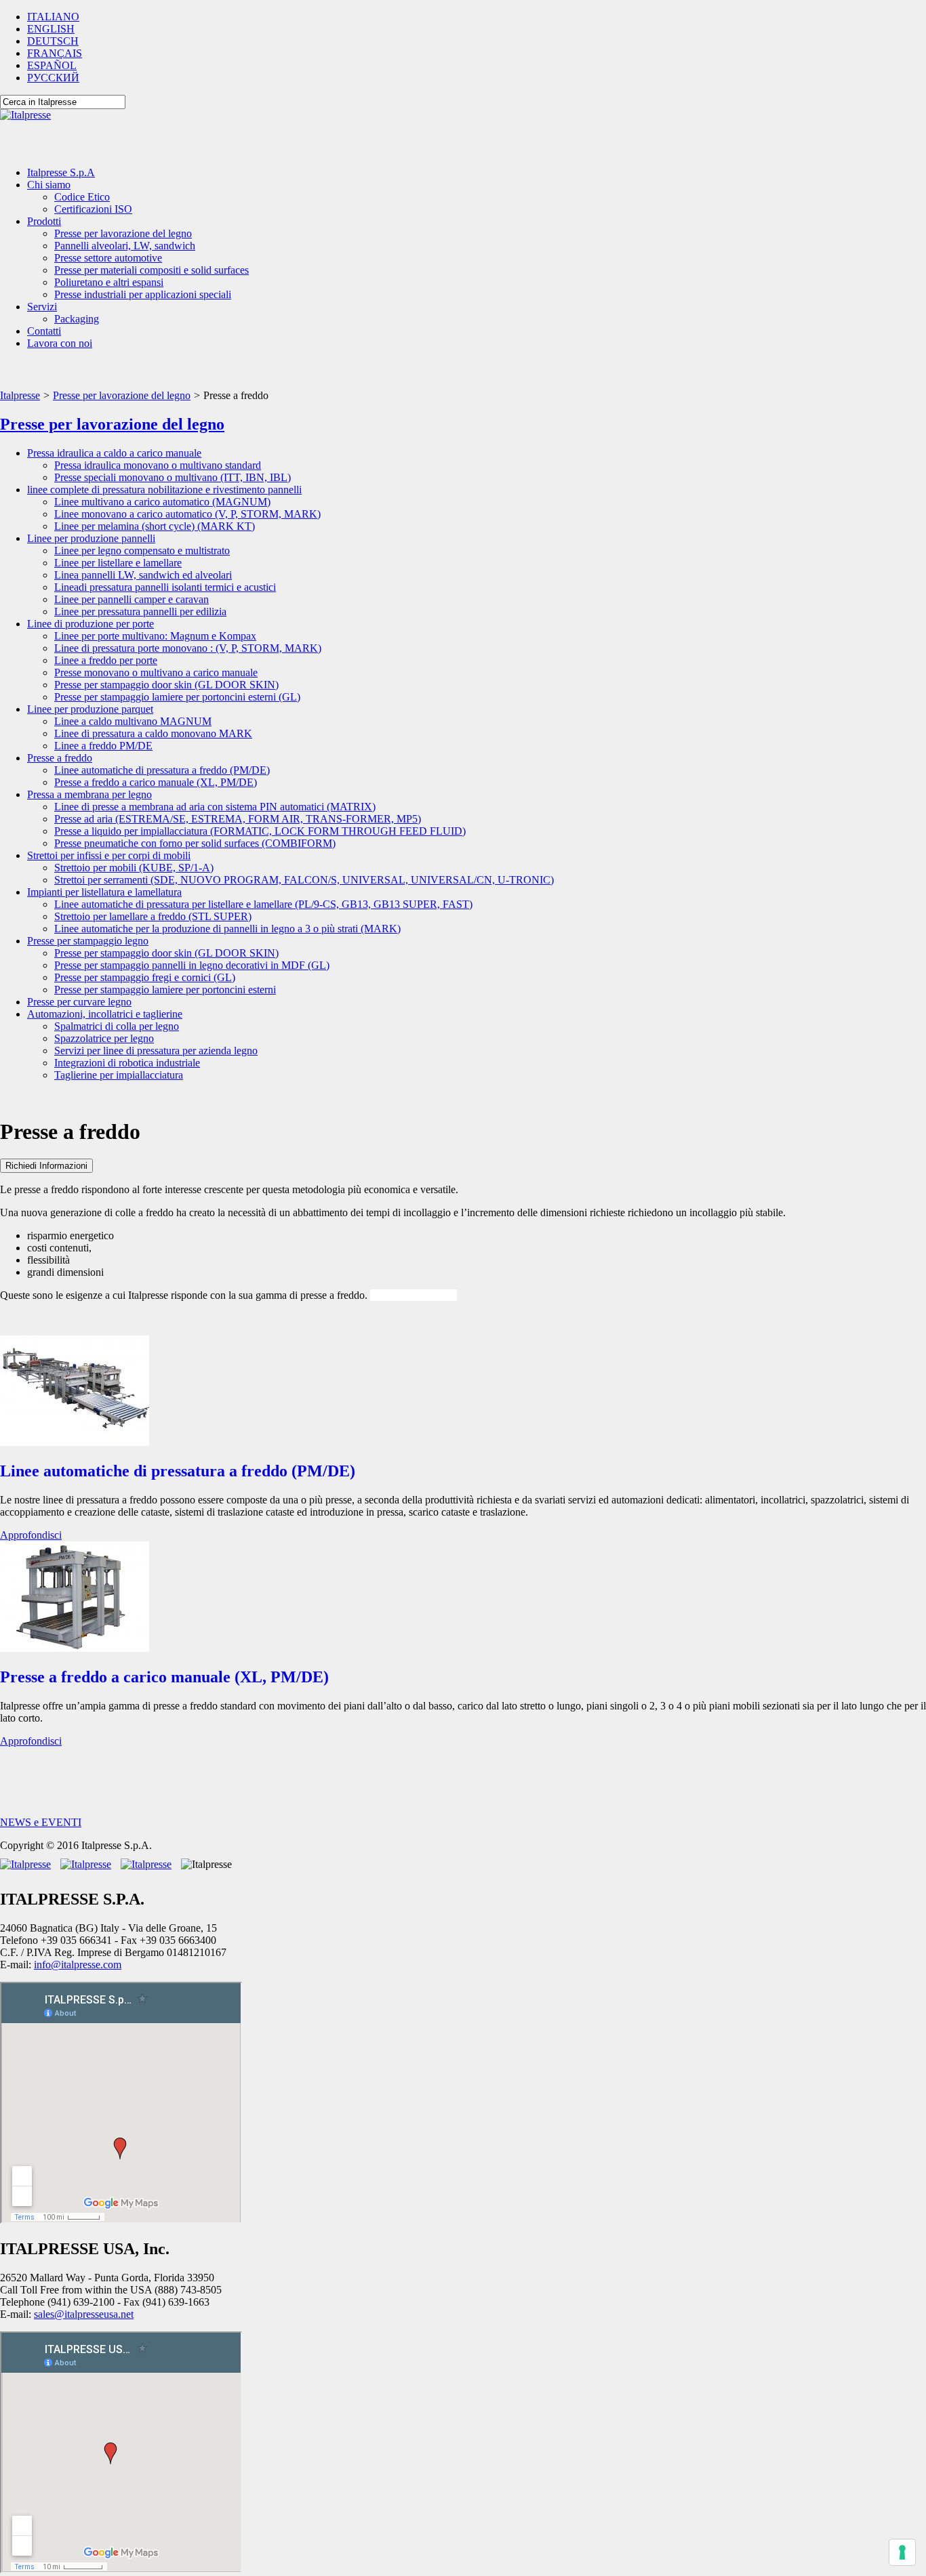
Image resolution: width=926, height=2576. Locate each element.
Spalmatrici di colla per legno (117, 1026)
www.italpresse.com (414, 1295)
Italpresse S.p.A (61, 172)
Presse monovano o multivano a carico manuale (156, 672)
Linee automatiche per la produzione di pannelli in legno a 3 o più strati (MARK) (227, 929)
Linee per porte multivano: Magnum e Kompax (155, 636)
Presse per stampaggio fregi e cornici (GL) (145, 977)
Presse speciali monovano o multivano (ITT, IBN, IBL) (173, 477)
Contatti (44, 331)
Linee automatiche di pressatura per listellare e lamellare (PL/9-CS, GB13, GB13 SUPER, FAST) (263, 904)
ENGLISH (51, 29)
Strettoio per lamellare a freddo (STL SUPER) (153, 916)
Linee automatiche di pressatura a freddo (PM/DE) (162, 770)
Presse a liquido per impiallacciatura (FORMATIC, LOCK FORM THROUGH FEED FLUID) (260, 831)
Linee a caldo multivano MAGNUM (133, 721)
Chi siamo (49, 185)
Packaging (77, 319)
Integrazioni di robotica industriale (127, 1063)
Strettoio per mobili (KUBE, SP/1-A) (134, 868)
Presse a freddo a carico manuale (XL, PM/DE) (156, 782)
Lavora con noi (60, 343)
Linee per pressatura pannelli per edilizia (140, 611)
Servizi (42, 307)
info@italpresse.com (78, 1965)
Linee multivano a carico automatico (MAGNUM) (162, 502)
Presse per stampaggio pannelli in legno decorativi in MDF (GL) (192, 965)
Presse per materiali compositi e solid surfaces (152, 270)
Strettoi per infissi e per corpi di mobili (109, 855)
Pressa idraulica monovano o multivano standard (158, 465)
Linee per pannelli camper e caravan (132, 599)
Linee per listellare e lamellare (118, 563)
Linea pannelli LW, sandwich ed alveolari (143, 575)
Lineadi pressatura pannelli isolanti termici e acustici (165, 587)
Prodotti (44, 221)
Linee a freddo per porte (106, 660)
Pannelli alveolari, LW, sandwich (125, 246)
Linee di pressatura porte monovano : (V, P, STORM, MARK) (188, 648)
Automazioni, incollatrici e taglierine (105, 1014)
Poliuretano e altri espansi (109, 282)
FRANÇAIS (55, 53)
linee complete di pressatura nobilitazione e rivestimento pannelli (164, 490)
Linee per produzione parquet (90, 709)
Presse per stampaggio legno (88, 941)
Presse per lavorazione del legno (123, 233)
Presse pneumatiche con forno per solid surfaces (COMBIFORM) (195, 843)
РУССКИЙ (53, 78)
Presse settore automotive (108, 258)
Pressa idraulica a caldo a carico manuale (114, 453)
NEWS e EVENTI (41, 1822)
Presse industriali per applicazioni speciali (143, 294)
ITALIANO (53, 17)
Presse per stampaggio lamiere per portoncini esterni (165, 990)
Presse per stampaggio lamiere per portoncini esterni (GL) (177, 697)
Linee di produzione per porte (90, 624)
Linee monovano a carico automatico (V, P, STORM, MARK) (187, 514)
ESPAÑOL (52, 65)
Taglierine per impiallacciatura (119, 1075)
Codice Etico (82, 197)
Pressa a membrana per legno (89, 794)
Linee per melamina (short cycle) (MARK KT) (155, 526)
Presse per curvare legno (79, 1002)
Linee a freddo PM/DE (103, 746)
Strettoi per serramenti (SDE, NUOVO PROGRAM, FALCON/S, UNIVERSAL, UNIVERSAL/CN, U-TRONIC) (304, 880)
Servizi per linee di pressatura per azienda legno (156, 1051)
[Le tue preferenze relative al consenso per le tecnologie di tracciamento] (902, 2552)
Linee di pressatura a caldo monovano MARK (153, 733)
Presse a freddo (60, 758)
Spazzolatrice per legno (104, 1038)
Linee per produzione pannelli (91, 538)
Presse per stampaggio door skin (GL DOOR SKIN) (166, 685)
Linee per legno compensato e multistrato (142, 550)
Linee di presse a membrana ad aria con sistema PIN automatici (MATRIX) (215, 807)
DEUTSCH (53, 41)
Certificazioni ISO (93, 209)
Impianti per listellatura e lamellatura (104, 892)
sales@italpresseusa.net (84, 2314)
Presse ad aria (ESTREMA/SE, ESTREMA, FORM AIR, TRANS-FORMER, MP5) (238, 819)
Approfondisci (31, 1535)
